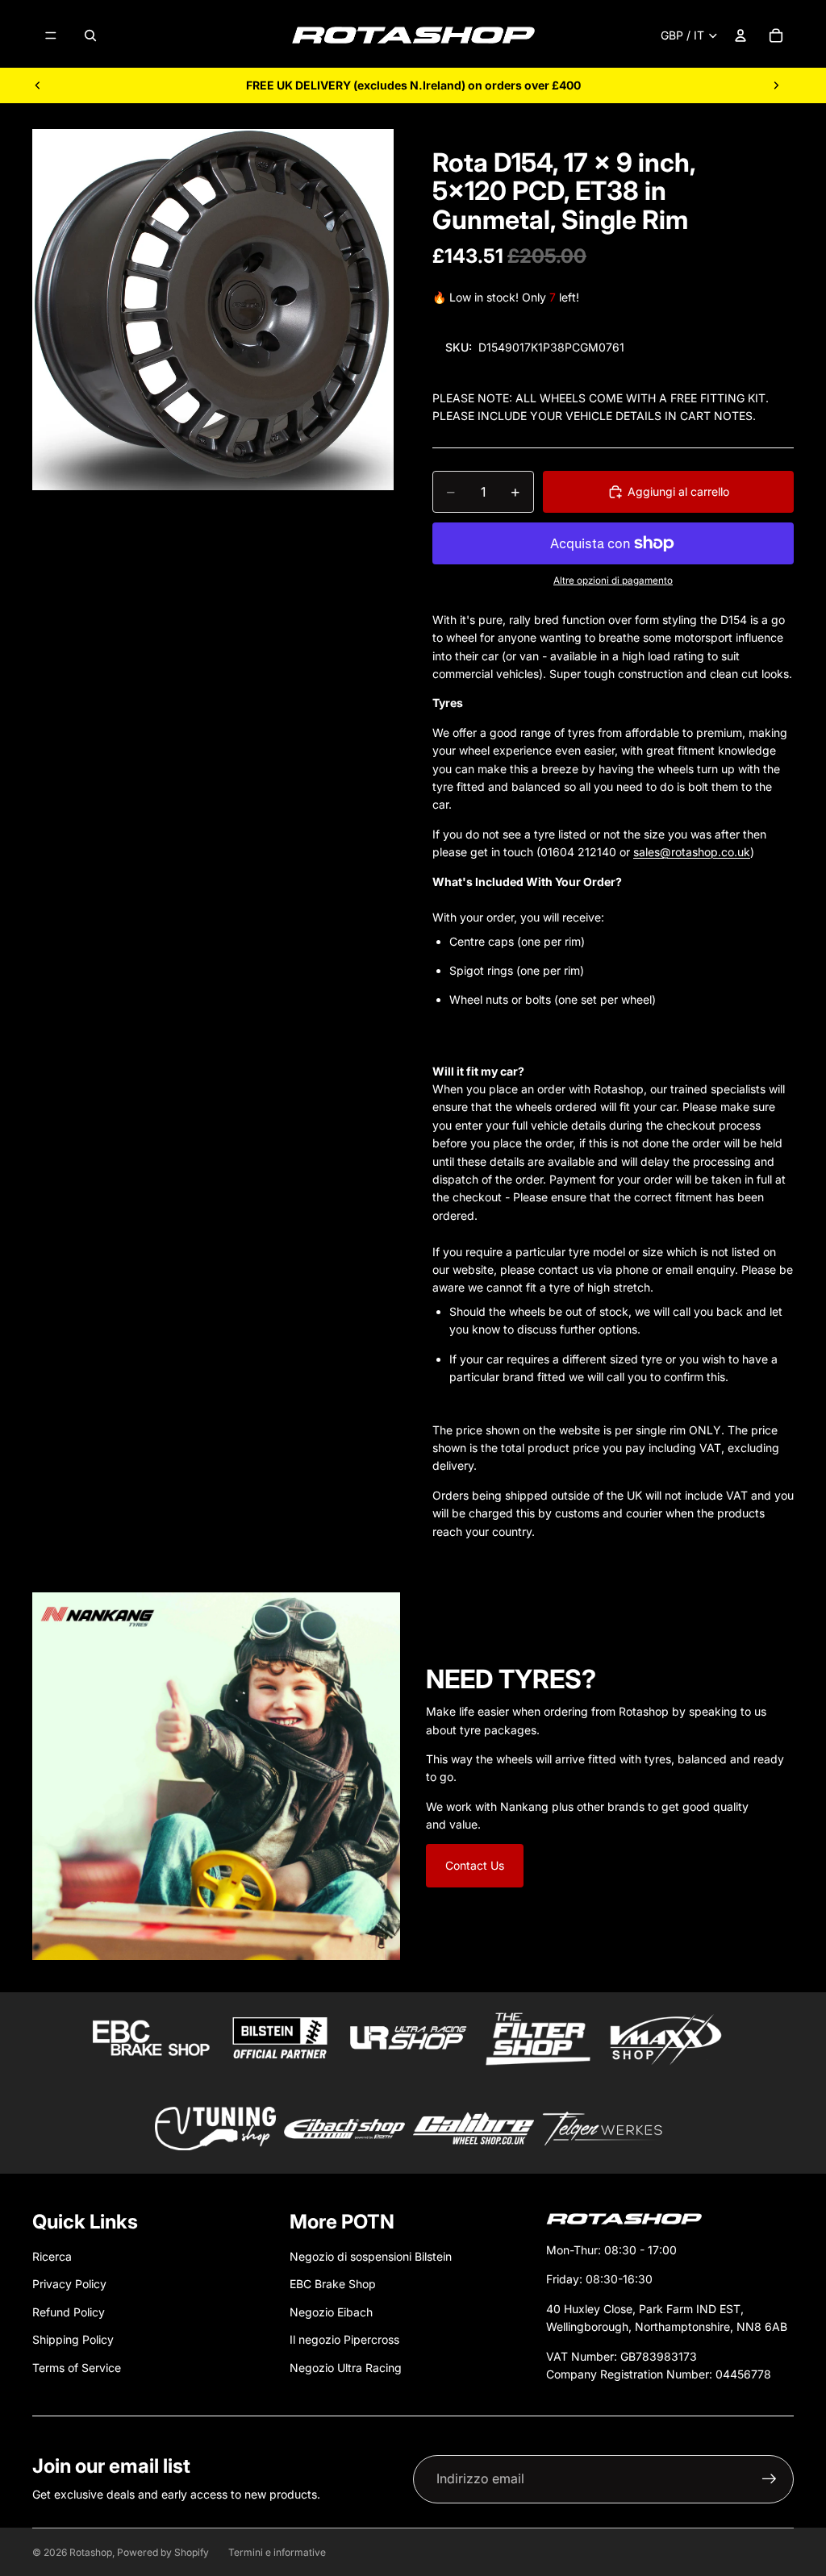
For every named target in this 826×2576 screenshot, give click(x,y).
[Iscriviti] (770, 2479)
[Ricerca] (90, 35)
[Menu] (51, 35)
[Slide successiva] (776, 85)
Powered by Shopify (163, 2552)
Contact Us (475, 1865)
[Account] (740, 35)
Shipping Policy (73, 2339)
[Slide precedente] (38, 85)
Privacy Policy (69, 2284)
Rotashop (91, 2552)
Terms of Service (77, 2368)
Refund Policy (69, 2312)
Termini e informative (277, 2552)
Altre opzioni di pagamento (613, 581)
